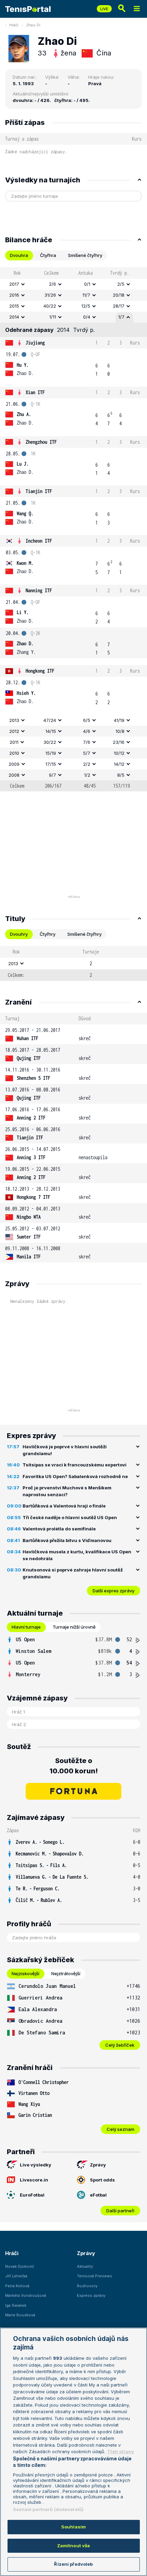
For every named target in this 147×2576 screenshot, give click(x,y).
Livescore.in (34, 2180)
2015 (14, 306)
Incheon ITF (39, 541)
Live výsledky (36, 2165)
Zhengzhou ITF (41, 442)
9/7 (52, 775)
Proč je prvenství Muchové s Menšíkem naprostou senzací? (67, 1491)
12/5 (86, 306)
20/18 (119, 295)
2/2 (87, 764)
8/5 (121, 775)
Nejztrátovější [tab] (66, 1973)
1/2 (87, 775)
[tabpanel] (73, 529)
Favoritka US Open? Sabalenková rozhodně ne (75, 1476)
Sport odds (102, 2180)
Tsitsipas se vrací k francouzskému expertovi (75, 1465)
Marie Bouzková (20, 2315)
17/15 (51, 764)
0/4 (87, 317)
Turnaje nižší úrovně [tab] (74, 1627)
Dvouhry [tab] (19, 934)
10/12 (119, 753)
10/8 (120, 731)
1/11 (53, 317)
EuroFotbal (32, 2195)
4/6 (87, 731)
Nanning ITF (39, 590)
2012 (14, 731)
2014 (14, 317)
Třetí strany (121, 2451)
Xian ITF (35, 392)
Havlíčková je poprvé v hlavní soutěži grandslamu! (65, 1450)
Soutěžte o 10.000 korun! (74, 1766)
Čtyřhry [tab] (48, 934)
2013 (14, 720)
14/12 (119, 764)
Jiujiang (35, 343)
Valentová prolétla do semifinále (59, 1529)
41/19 (119, 720)
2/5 (121, 284)
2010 (14, 753)
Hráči (14, 25)
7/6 (87, 742)
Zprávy (98, 2165)
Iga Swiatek (16, 2305)
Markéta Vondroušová (26, 2295)
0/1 (87, 284)
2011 (14, 742)
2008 (14, 775)
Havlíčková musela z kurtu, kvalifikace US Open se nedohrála (77, 1555)
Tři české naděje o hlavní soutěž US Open (70, 1517)
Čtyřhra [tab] (48, 255)
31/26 (50, 295)
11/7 (86, 295)
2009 (14, 764)
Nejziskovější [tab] (25, 1973)
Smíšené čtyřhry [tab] (85, 255)
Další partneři (120, 2211)
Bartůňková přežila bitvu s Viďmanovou (67, 1540)
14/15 (51, 731)
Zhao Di (33, 25)
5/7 (87, 753)
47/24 (50, 720)
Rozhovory (87, 2286)
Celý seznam (121, 2129)
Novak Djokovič (20, 2266)
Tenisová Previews (95, 2276)
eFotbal (98, 2195)
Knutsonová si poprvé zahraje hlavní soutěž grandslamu (73, 1573)
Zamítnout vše (74, 2546)
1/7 (121, 317)
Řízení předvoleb (73, 2564)
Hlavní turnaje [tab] (26, 1627)
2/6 (52, 284)
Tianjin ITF (39, 491)
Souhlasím (73, 2527)
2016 (14, 295)
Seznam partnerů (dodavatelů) (48, 2509)
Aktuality (85, 2266)
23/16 (119, 742)
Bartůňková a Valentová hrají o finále (64, 1506)
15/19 (51, 753)
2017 (14, 284)
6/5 (87, 720)
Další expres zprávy (113, 1591)
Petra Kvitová (17, 2286)
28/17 (119, 306)
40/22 (50, 306)
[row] (73, 284)
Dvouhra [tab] (19, 255)
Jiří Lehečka (16, 2276)
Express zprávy (91, 2295)
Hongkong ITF (40, 671)
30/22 (50, 742)
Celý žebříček (120, 2045)
